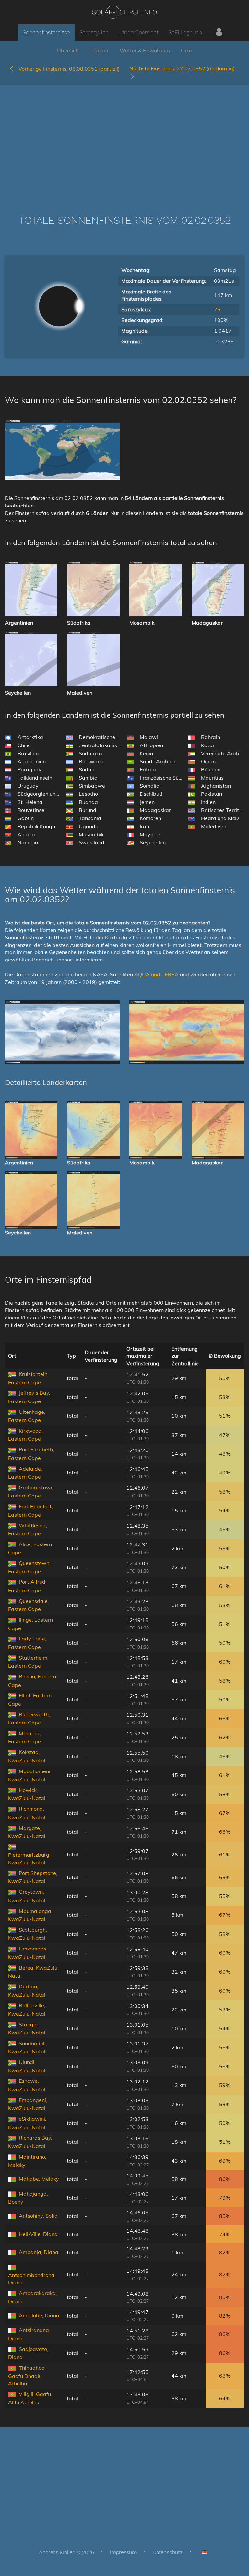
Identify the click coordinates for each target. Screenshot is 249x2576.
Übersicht (69, 50)
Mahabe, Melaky (39, 2179)
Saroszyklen (94, 32)
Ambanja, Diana (39, 2252)
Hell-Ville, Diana (38, 2234)
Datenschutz (168, 2552)
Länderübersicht (138, 32)
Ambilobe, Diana (39, 2315)
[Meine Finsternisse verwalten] (219, 32)
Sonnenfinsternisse (46, 32)
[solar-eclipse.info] (124, 12)
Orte (186, 50)
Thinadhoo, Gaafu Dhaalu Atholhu (27, 2376)
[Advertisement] (124, 140)
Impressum (123, 2552)
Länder (100, 50)
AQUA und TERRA (156, 974)
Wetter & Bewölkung (145, 50)
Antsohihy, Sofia (38, 2216)
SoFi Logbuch (185, 32)
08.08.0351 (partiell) (69, 69)
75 (217, 309)
